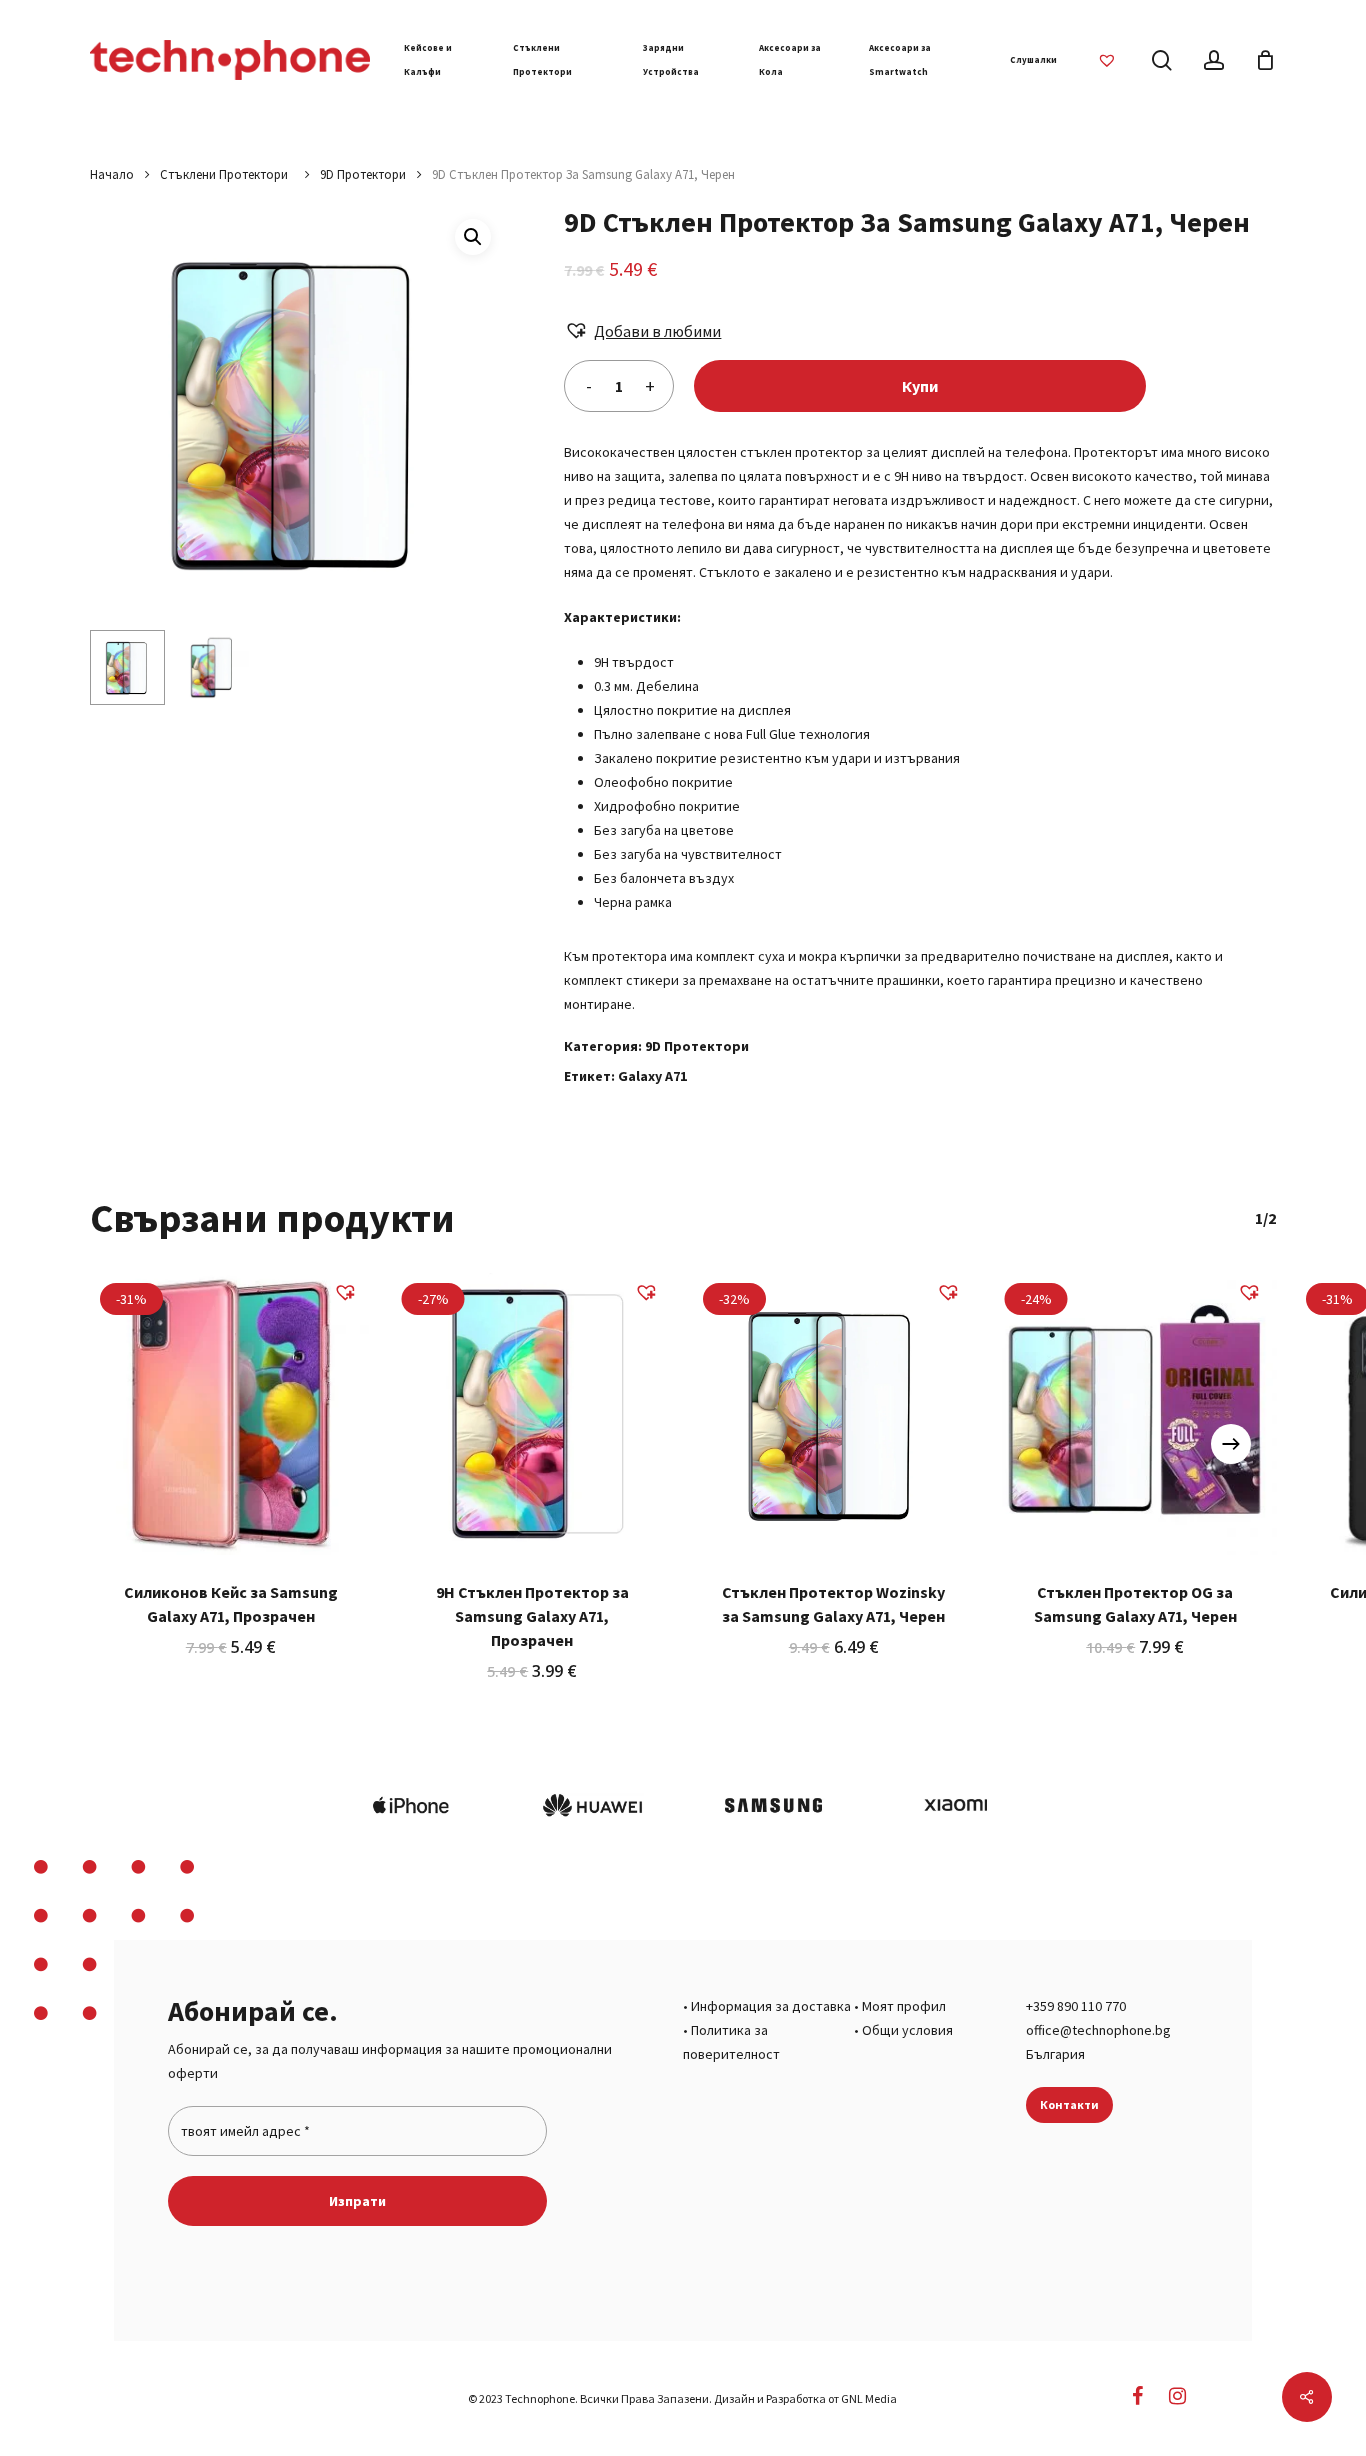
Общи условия (907, 2030)
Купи (920, 386)
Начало (112, 174)
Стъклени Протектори (227, 174)
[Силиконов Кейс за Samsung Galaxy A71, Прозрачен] (231, 1414)
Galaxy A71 (652, 1076)
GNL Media (869, 2398)
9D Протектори (363, 174)
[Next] (1231, 1444)
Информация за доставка (771, 2006)
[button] (473, 237)
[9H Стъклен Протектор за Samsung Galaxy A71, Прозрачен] (533, 1414)
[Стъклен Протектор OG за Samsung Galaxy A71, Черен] (1136, 1414)
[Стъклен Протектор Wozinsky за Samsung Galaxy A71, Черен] (834, 1414)
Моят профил (904, 2006)
